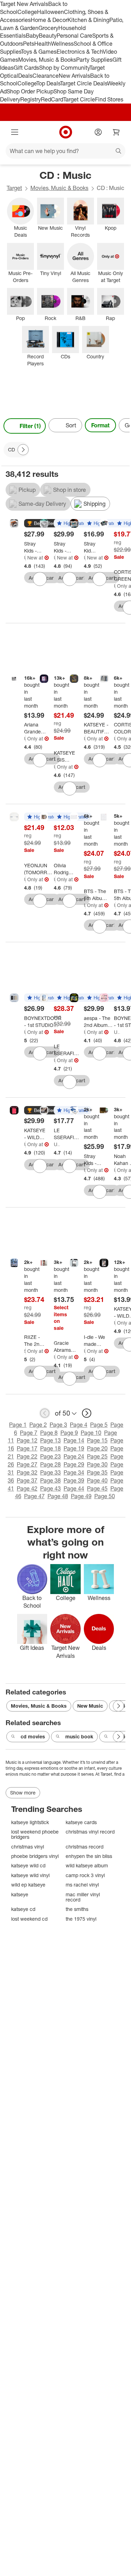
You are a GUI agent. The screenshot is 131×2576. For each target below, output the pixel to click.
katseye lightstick (30, 1822)
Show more (23, 1793)
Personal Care (74, 36)
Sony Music (25, 1351)
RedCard (52, 99)
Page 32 (27, 1472)
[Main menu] (15, 132)
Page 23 (50, 1456)
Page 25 (97, 1456)
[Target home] (66, 132)
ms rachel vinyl (82, 1885)
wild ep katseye (28, 1885)
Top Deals (48, 83)
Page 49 (81, 1496)
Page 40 (97, 1480)
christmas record (85, 1847)
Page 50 (105, 1496)
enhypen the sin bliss (89, 1856)
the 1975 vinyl (81, 1919)
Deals (25, 76)
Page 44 (74, 1488)
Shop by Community (64, 68)
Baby (32, 36)
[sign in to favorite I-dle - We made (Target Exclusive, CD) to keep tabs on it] (100, 1373)
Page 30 (97, 1464)
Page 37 (27, 1480)
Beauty (48, 36)
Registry (31, 99)
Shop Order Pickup (30, 91)
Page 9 (69, 1433)
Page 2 (38, 1425)
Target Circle (79, 99)
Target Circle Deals (84, 83)
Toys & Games (39, 52)
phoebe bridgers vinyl (35, 1856)
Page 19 (74, 1448)
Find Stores (109, 99)
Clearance (46, 76)
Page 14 (74, 1440)
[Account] (98, 132)
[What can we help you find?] (65, 151)
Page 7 (29, 1433)
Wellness (62, 44)
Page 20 (97, 1448)
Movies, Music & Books (47, 60)
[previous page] (45, 1413)
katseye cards (81, 1822)
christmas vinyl (28, 1847)
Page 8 (49, 1433)
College (27, 12)
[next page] (87, 1413)
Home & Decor (49, 20)
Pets (29, 44)
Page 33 (50, 1472)
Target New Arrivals (24, 4)
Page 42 (27, 1488)
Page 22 (27, 1456)
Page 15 (97, 1440)
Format (100, 425)
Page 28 (50, 1464)
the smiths (77, 1909)
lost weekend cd (29, 1919)
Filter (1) (30, 426)
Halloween (50, 12)
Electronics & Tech (80, 52)
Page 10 (91, 1433)
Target (14, 188)
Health (43, 44)
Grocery (48, 28)
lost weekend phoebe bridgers (35, 1834)
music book (79, 1736)
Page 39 (74, 1480)
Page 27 (27, 1464)
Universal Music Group (25, 558)
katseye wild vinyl (30, 1875)
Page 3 (58, 1425)
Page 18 (50, 1448)
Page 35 (97, 1472)
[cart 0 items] (116, 132)
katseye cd (23, 1909)
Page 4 (79, 1425)
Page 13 (50, 1440)
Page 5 (99, 1425)
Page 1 (18, 1425)
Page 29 (74, 1464)
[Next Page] (123, 426)
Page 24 (74, 1456)
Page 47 (34, 1496)
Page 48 (58, 1496)
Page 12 (27, 1440)
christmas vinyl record (90, 1832)
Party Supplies (94, 60)
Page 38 (50, 1480)
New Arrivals (74, 76)
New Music (90, 1706)
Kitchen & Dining (88, 20)
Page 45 (97, 1488)
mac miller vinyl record (83, 1897)
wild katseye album (87, 1865)
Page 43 (50, 1488)
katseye (20, 1894)
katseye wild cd (28, 1865)
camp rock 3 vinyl (85, 1875)
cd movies (33, 1736)
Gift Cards (26, 68)
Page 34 (74, 1472)
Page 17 (27, 1448)
